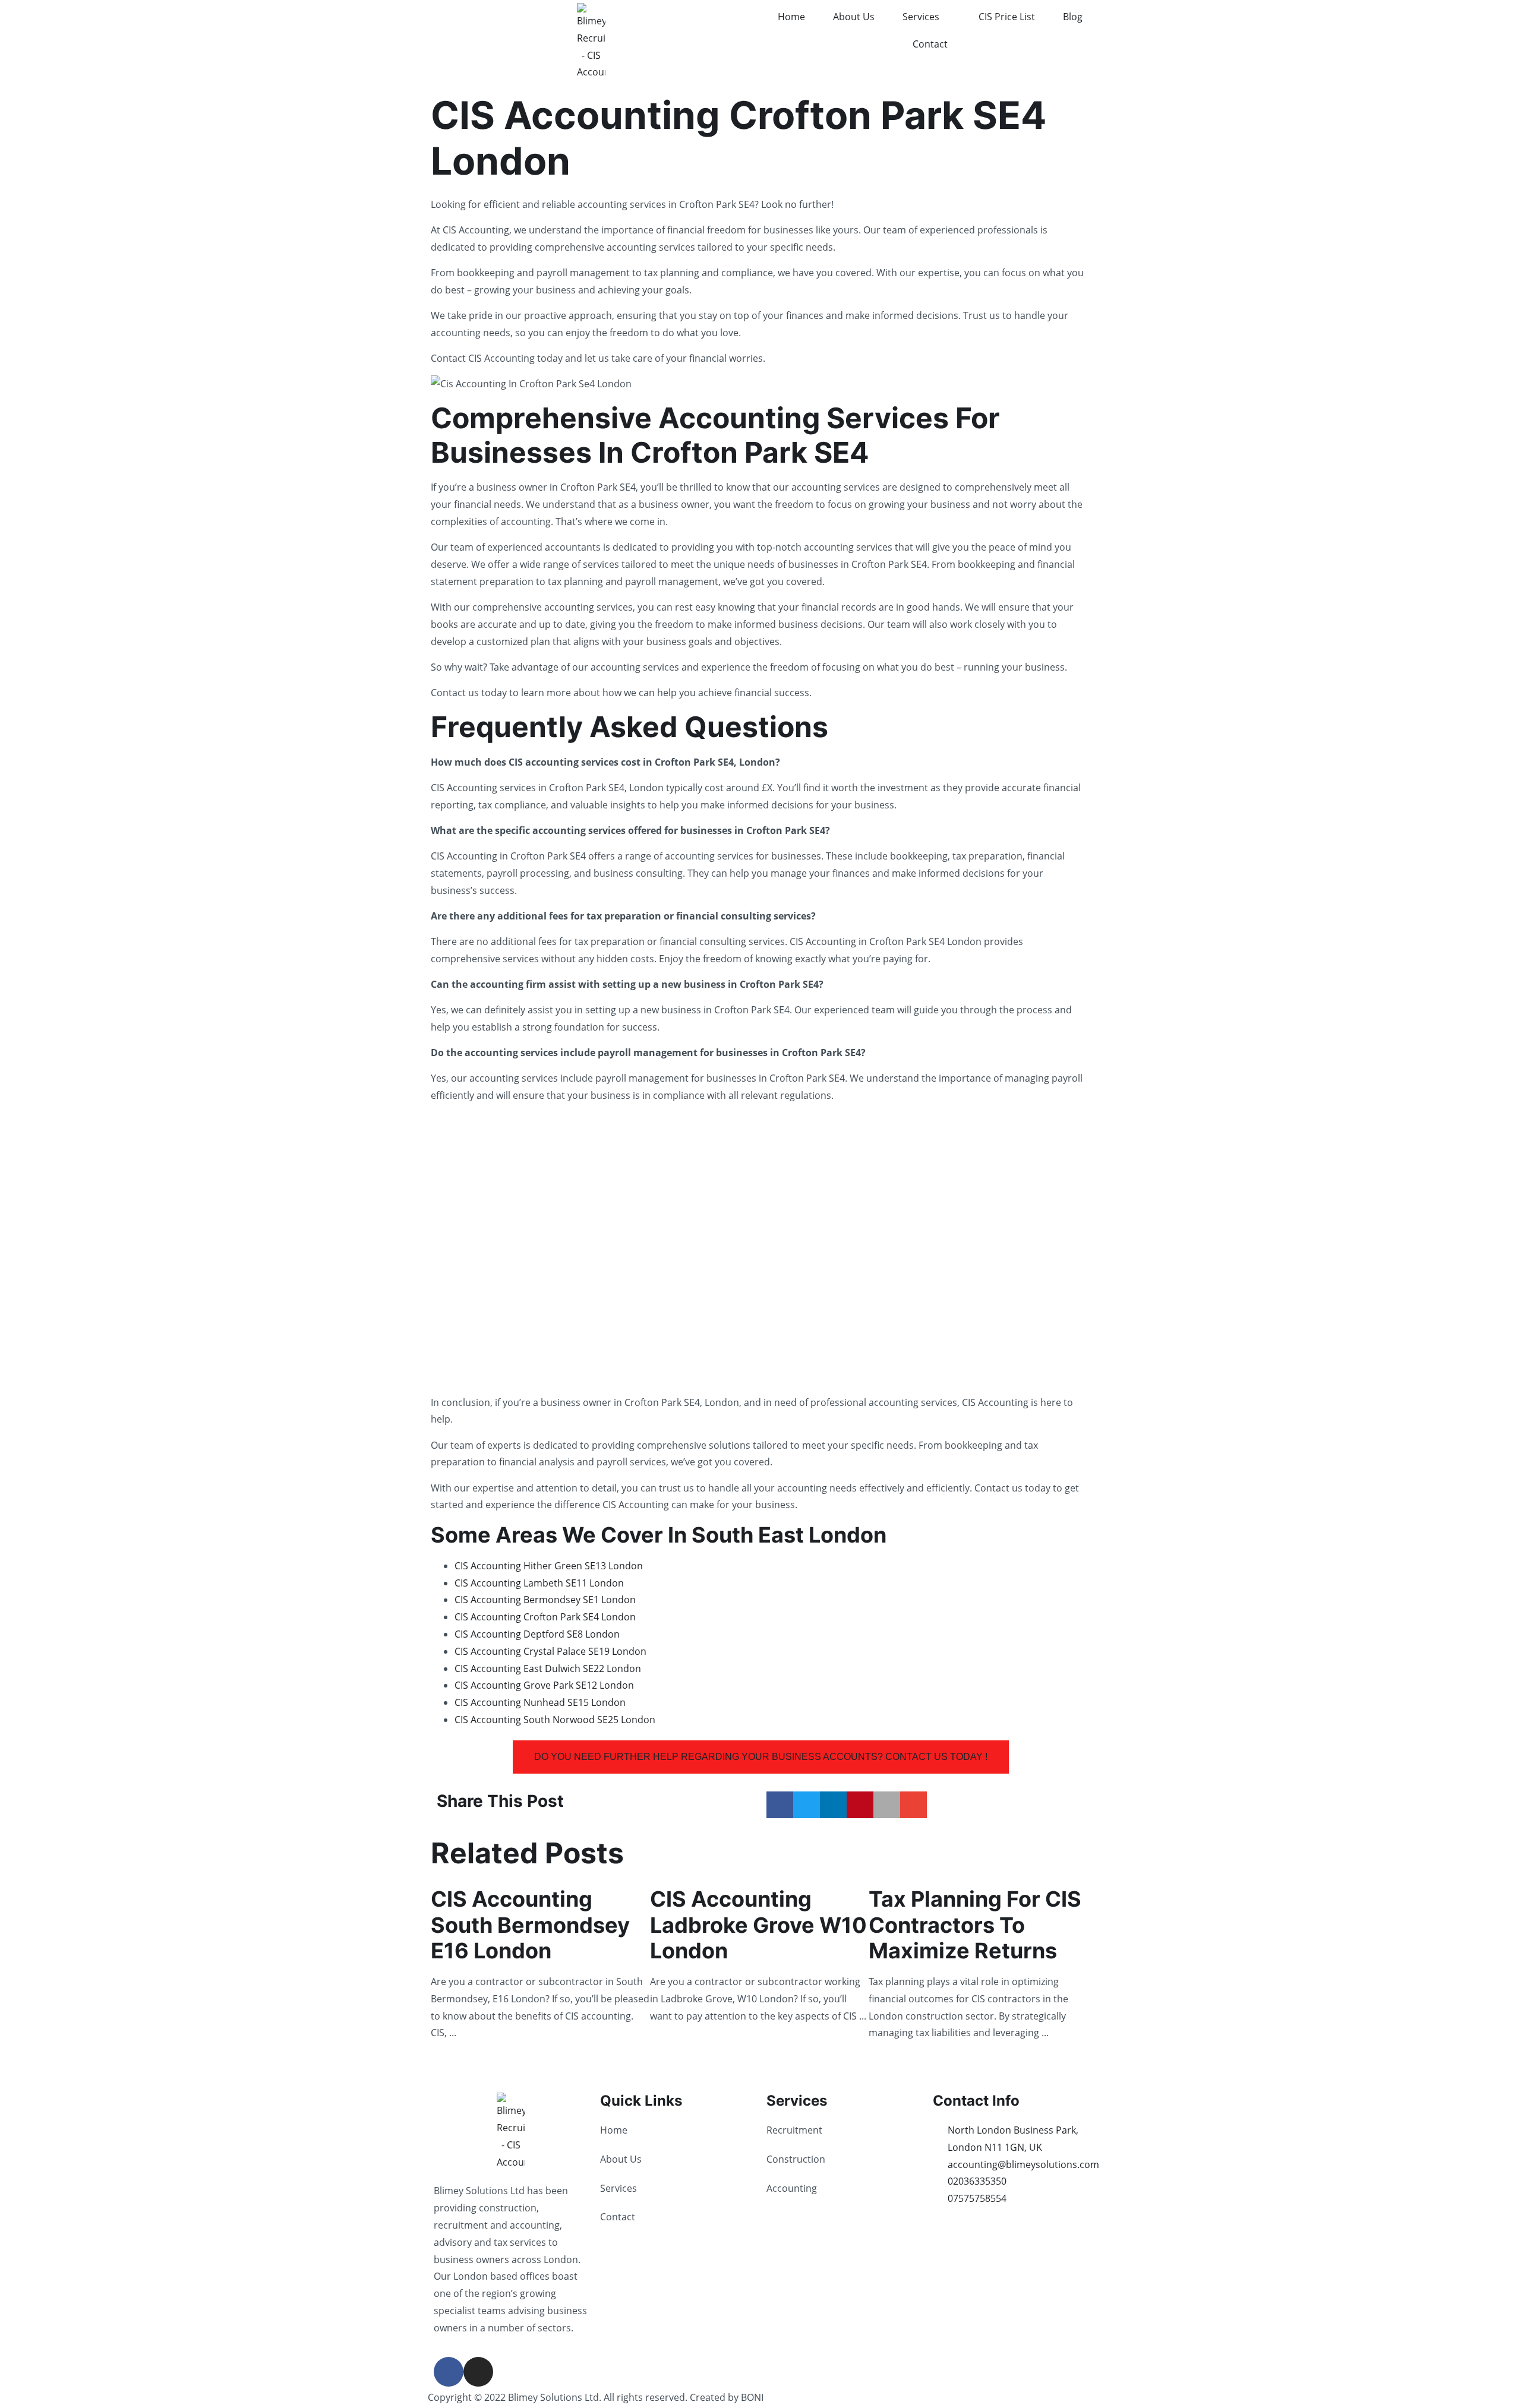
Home (791, 17)
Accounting (792, 2188)
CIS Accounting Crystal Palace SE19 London (550, 1651)
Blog (1073, 17)
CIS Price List (1007, 17)
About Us (854, 17)
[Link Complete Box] (540, 1962)
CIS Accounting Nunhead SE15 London (540, 1702)
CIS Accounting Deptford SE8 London (537, 1634)
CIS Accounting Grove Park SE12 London (544, 1685)
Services (921, 17)
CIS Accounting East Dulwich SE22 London (548, 1668)
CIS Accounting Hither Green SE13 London (549, 1566)
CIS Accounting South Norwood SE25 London (555, 1720)
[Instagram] (478, 2372)
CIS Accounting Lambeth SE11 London (539, 1583)
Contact (930, 44)
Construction (796, 2159)
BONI (752, 2397)
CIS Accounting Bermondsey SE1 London (545, 1600)
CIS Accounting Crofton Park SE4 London (545, 1617)
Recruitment (794, 2130)
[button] (780, 1805)
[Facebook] (449, 2372)
